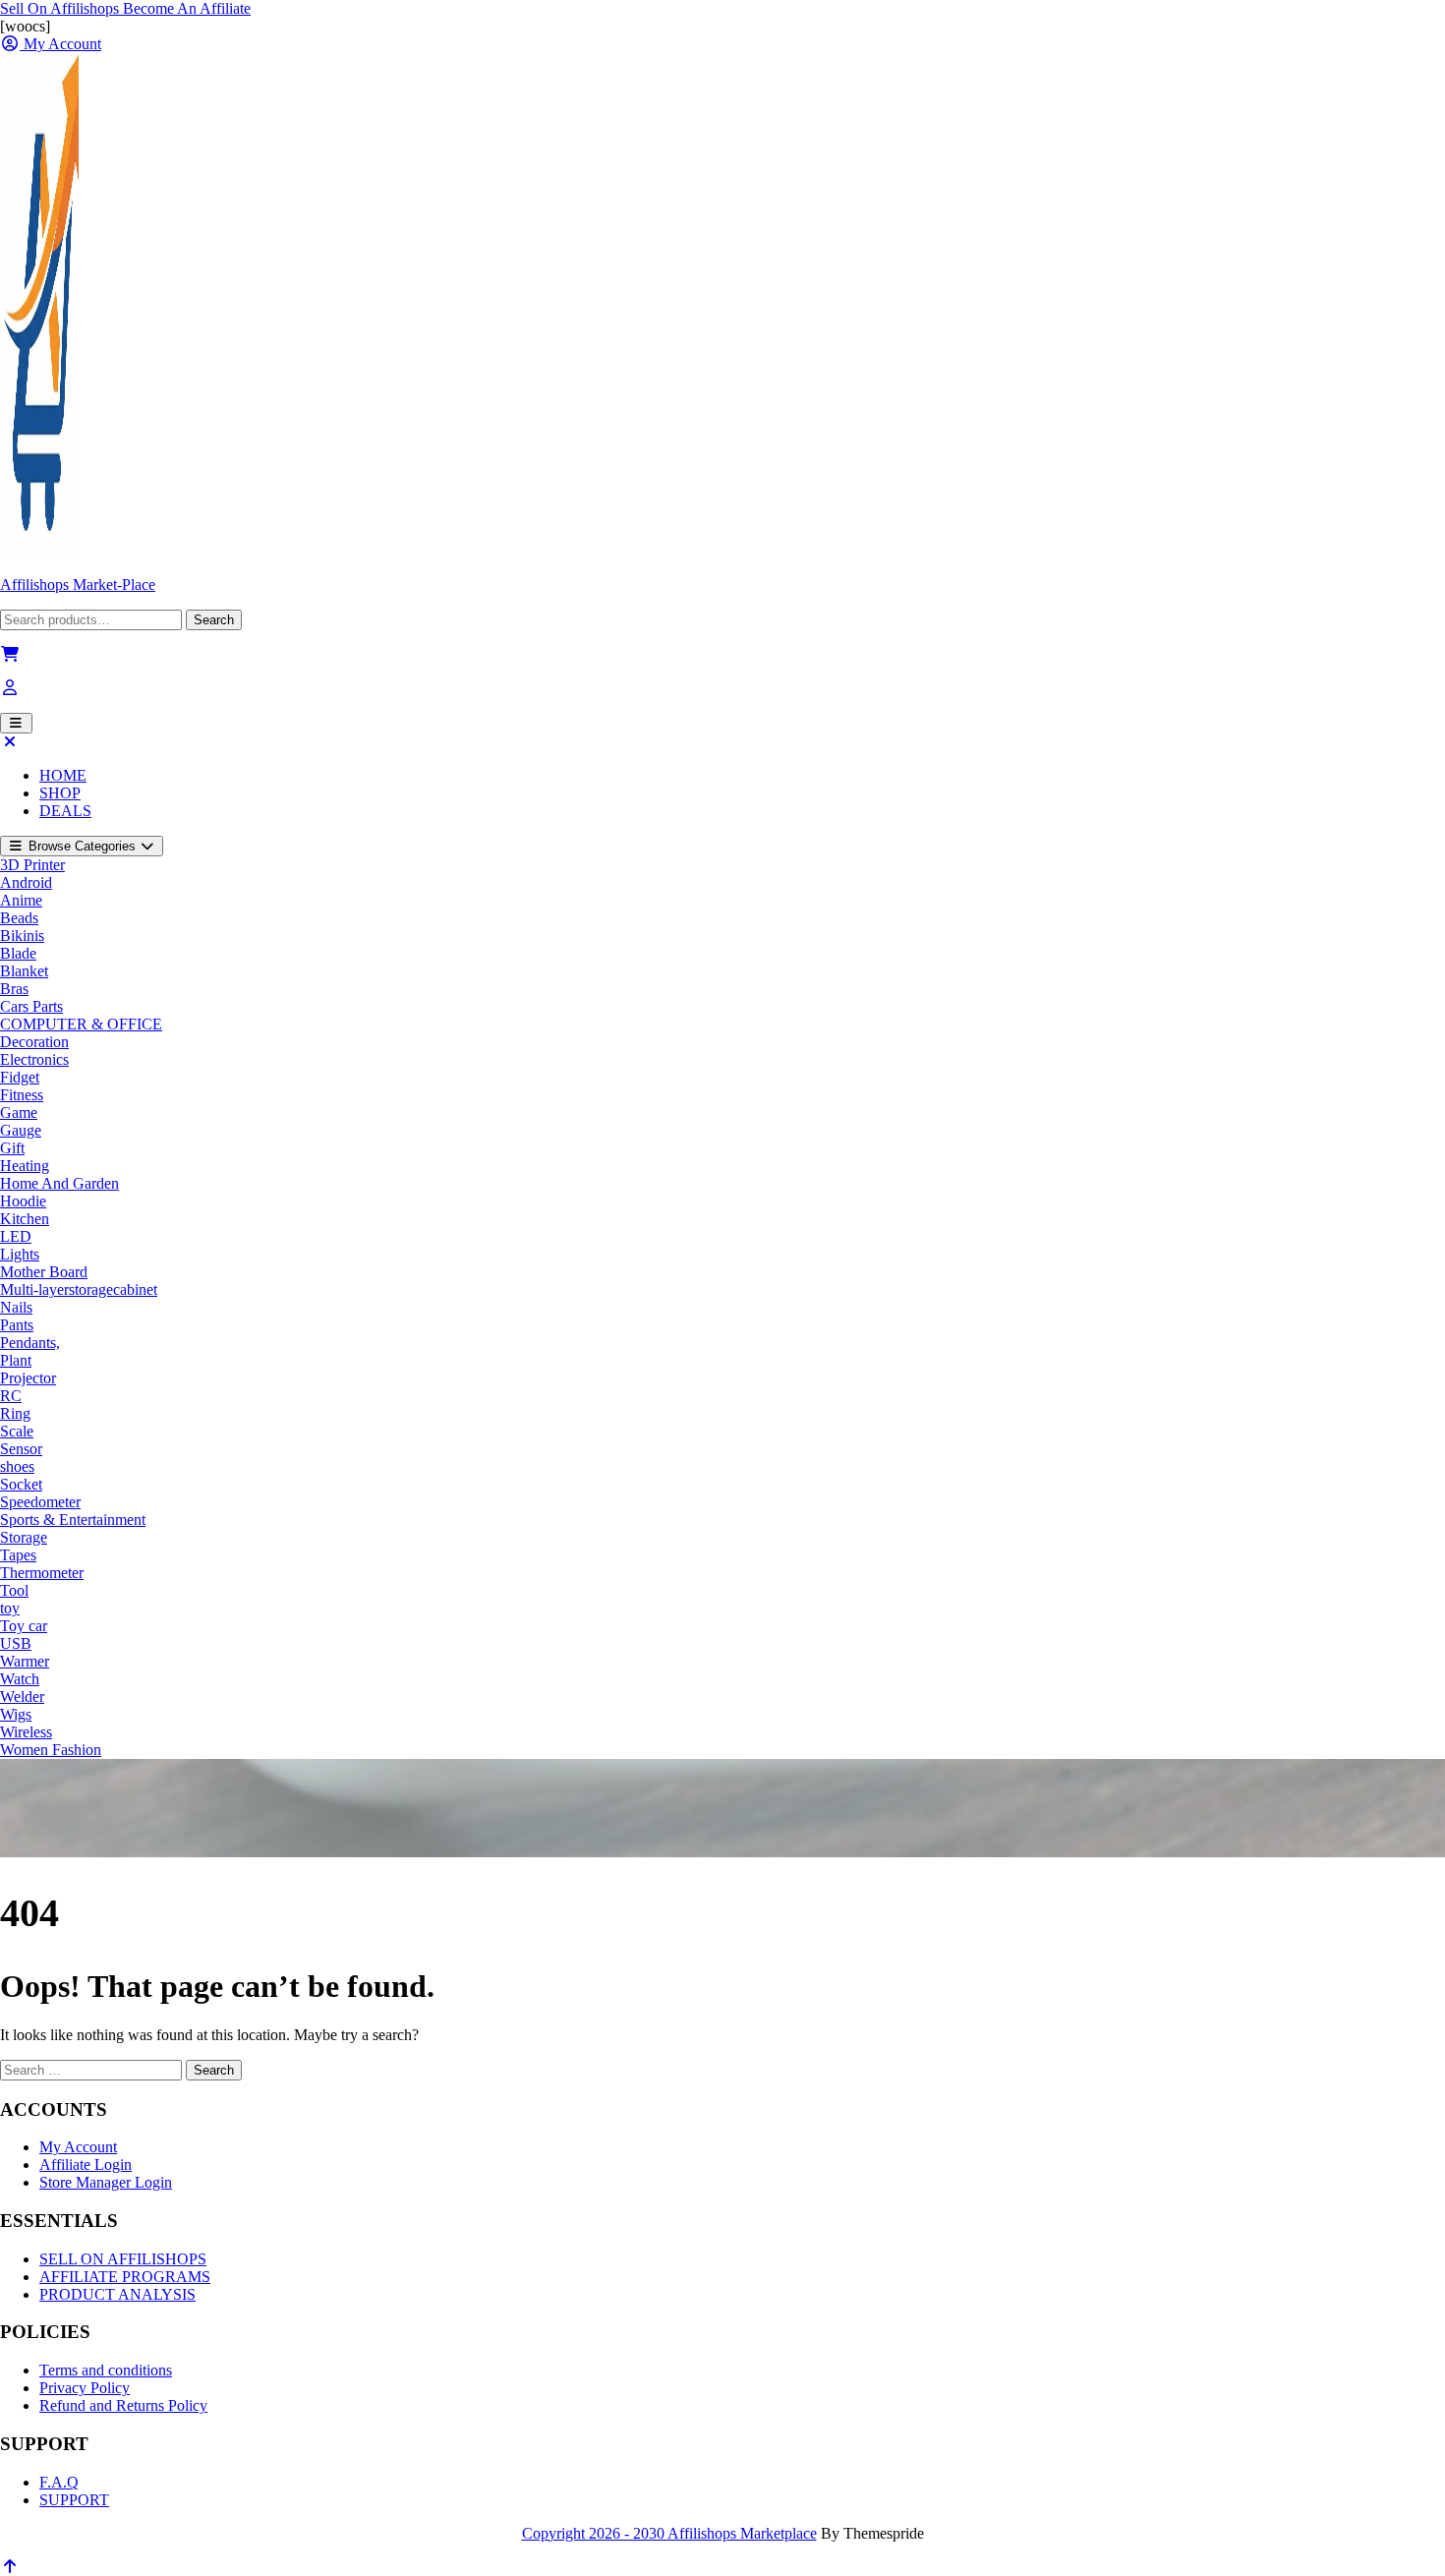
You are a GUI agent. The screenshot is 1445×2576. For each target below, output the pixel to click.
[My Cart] (10, 654)
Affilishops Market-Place (78, 585)
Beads (19, 918)
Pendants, (30, 1343)
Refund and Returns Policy (123, 2405)
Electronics (34, 1059)
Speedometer (40, 1502)
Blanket (24, 971)
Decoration (34, 1042)
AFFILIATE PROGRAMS (125, 2277)
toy (10, 1608)
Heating (25, 1166)
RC (11, 1396)
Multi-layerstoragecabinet (79, 1289)
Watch (20, 1679)
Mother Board (44, 1272)
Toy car (24, 1626)
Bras (14, 989)
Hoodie (23, 1201)
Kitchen (25, 1219)
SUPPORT (74, 2500)
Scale (17, 1431)
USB (16, 1643)
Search (214, 620)
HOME (63, 775)
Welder (22, 1697)
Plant (16, 1360)
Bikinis (22, 936)
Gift (12, 1148)
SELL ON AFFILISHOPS (123, 2259)
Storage (24, 1537)
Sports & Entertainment (73, 1520)
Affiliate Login (86, 2165)
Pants (17, 1325)
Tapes (18, 1555)
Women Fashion (51, 1750)
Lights (20, 1254)
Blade (18, 953)
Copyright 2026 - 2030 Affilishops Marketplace (669, 2533)
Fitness (22, 1095)
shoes (17, 1466)
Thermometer (42, 1573)
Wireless (26, 1732)
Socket (21, 1484)
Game (19, 1112)
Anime (21, 900)
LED (16, 1236)
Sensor (21, 1449)
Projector (28, 1378)
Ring (15, 1413)
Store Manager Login (106, 2182)
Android (26, 882)
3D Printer (32, 865)
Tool (14, 1590)
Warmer (25, 1661)
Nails (16, 1307)
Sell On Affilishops (61, 8)
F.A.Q (59, 2482)
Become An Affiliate (187, 8)
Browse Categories (82, 846)
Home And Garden (59, 1183)
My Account (78, 2147)
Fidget (20, 1077)
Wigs (16, 1714)
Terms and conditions (106, 2370)
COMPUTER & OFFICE (81, 1024)
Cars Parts (31, 1006)
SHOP (60, 793)
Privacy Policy (85, 2388)
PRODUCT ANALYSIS (117, 2294)
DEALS (65, 811)
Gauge (21, 1130)
